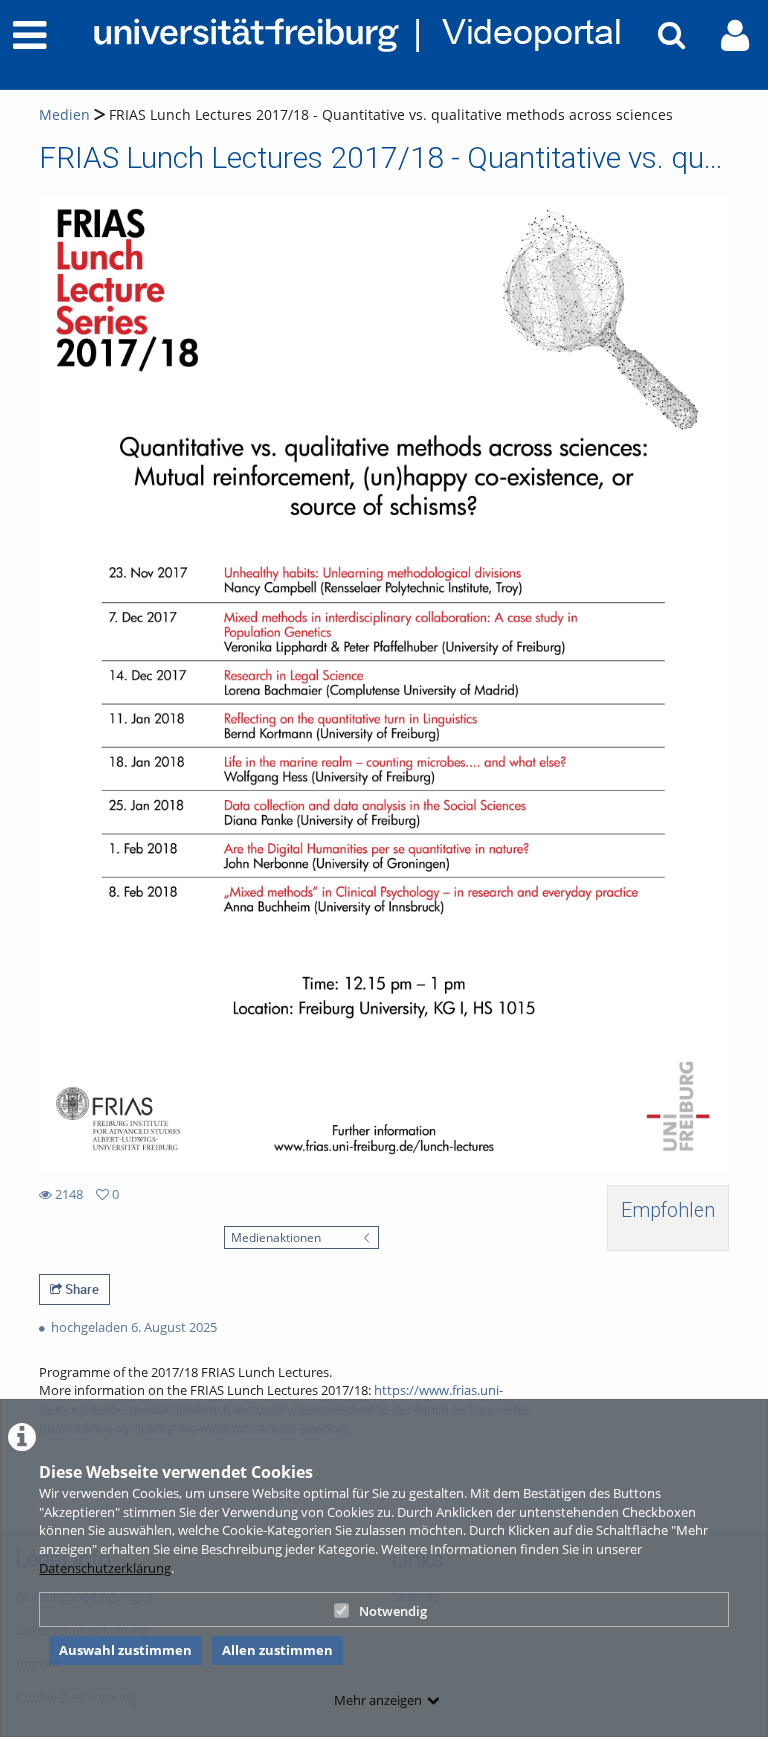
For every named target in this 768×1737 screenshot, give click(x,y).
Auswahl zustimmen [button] (125, 1650)
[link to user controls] (735, 35)
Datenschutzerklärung (105, 1568)
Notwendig (393, 1611)
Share (80, 1289)
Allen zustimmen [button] (277, 1650)
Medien (64, 114)
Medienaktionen (276, 1237)
